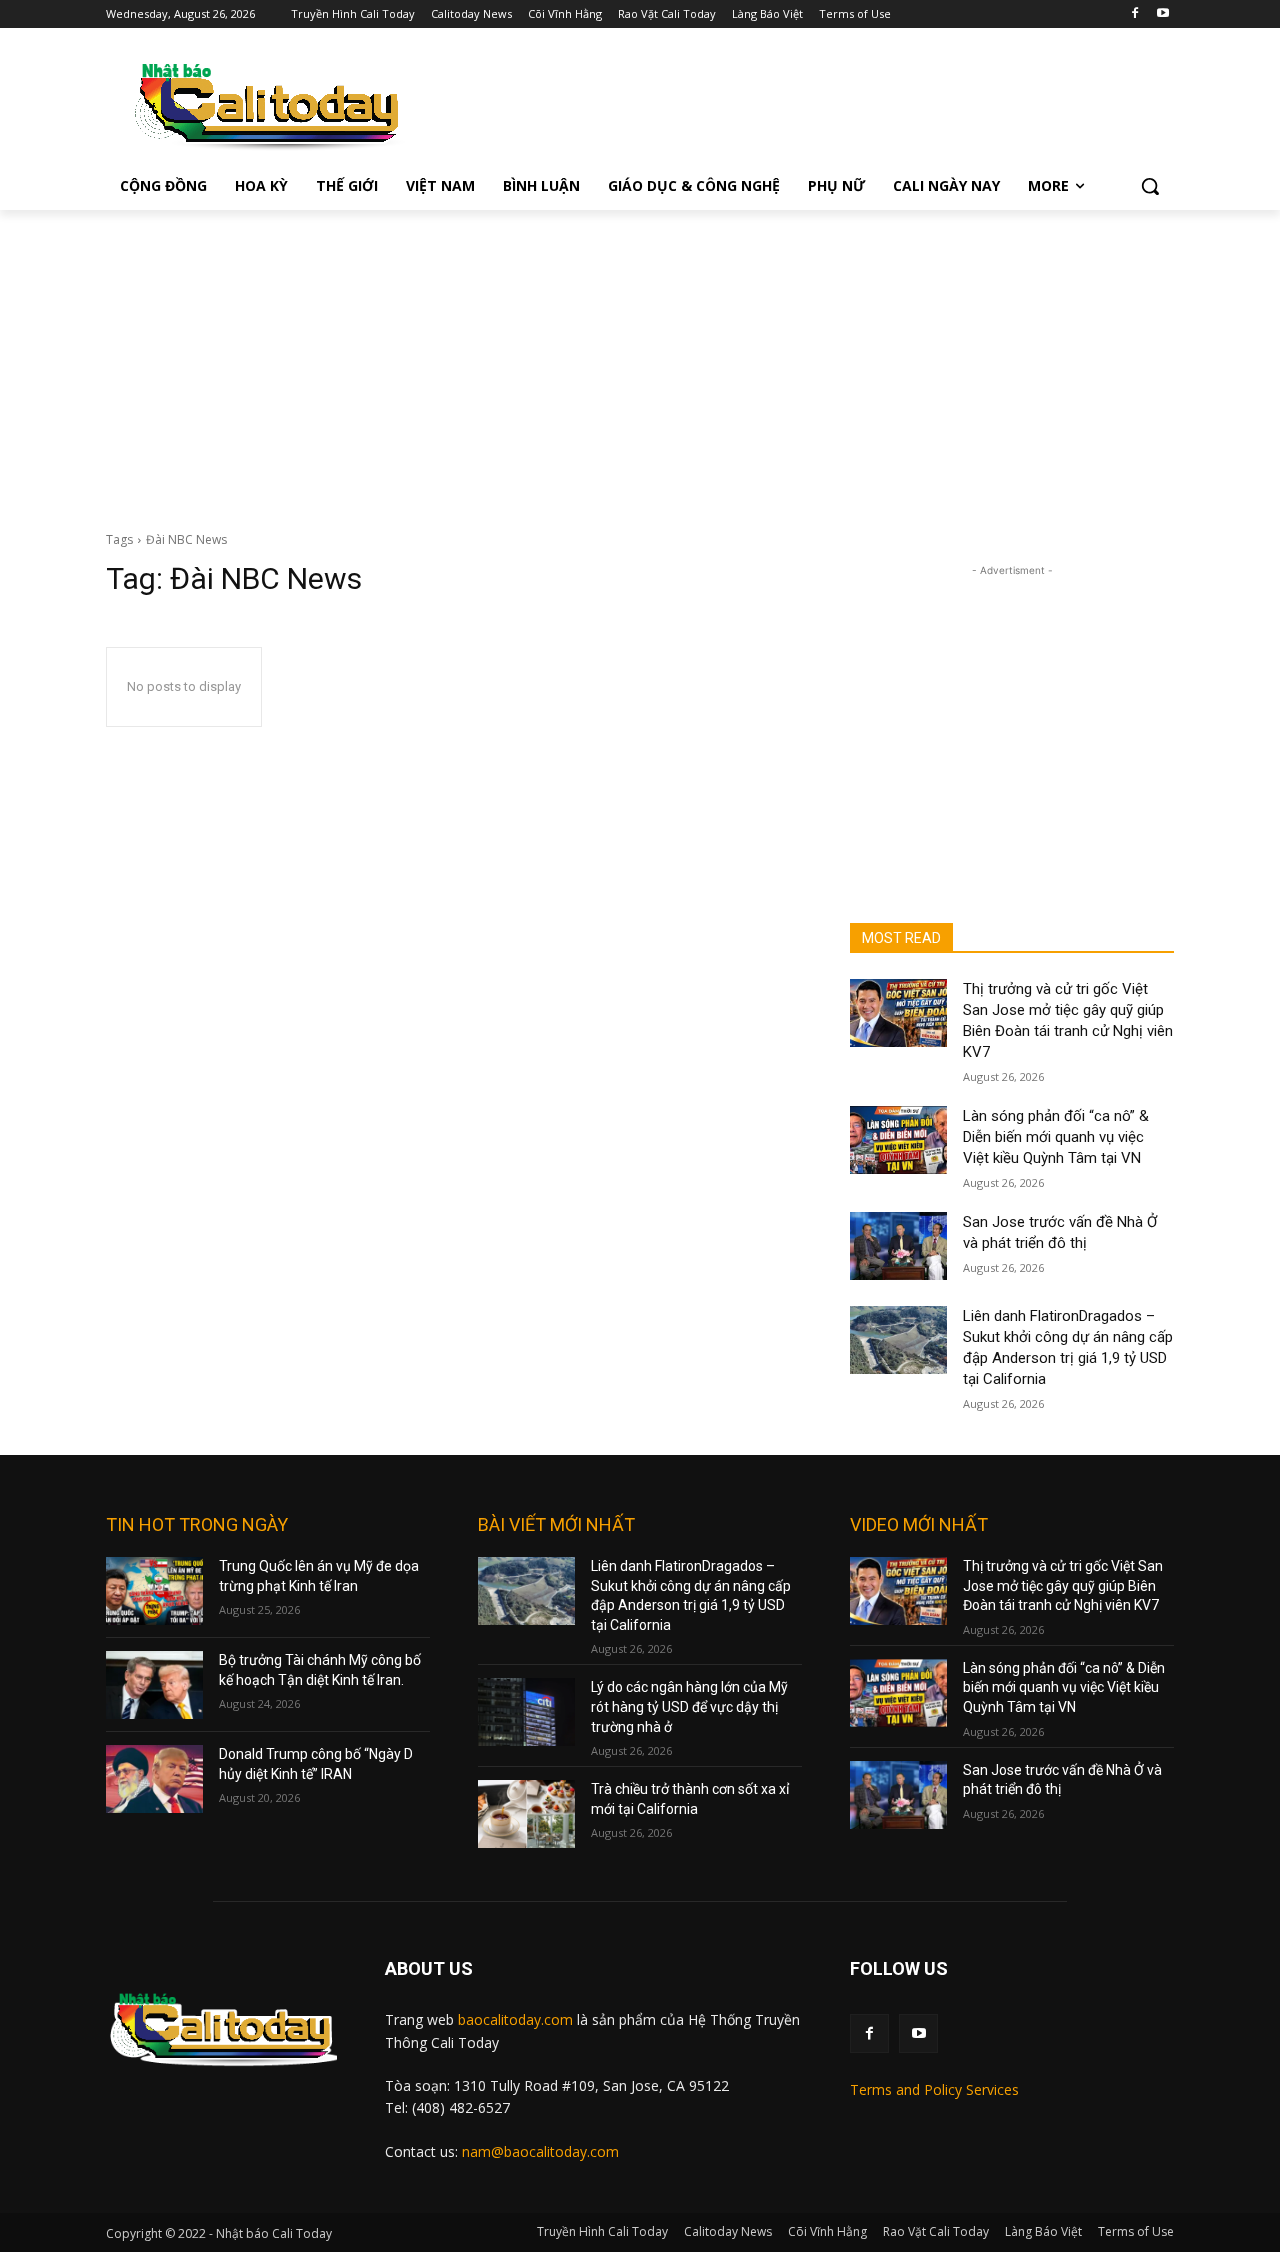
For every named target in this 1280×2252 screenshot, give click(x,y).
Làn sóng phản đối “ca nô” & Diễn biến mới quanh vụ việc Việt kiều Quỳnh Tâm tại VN (1056, 1137)
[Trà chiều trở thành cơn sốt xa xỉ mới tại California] (526, 1814)
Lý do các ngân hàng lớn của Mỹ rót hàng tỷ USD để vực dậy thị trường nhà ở (689, 1706)
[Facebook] (1134, 14)
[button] (1150, 186)
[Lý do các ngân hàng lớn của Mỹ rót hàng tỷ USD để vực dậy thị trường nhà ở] (526, 1712)
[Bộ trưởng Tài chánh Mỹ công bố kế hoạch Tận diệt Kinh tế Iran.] (154, 1685)
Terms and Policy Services (934, 2089)
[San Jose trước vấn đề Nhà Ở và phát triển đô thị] (898, 1246)
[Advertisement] (640, 360)
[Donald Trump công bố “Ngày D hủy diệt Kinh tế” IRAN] (154, 1779)
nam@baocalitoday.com (540, 2151)
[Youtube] (1162, 14)
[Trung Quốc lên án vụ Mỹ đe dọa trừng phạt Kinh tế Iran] (154, 1591)
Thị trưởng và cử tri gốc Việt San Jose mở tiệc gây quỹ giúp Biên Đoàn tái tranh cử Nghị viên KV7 (1063, 1585)
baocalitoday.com (515, 2019)
